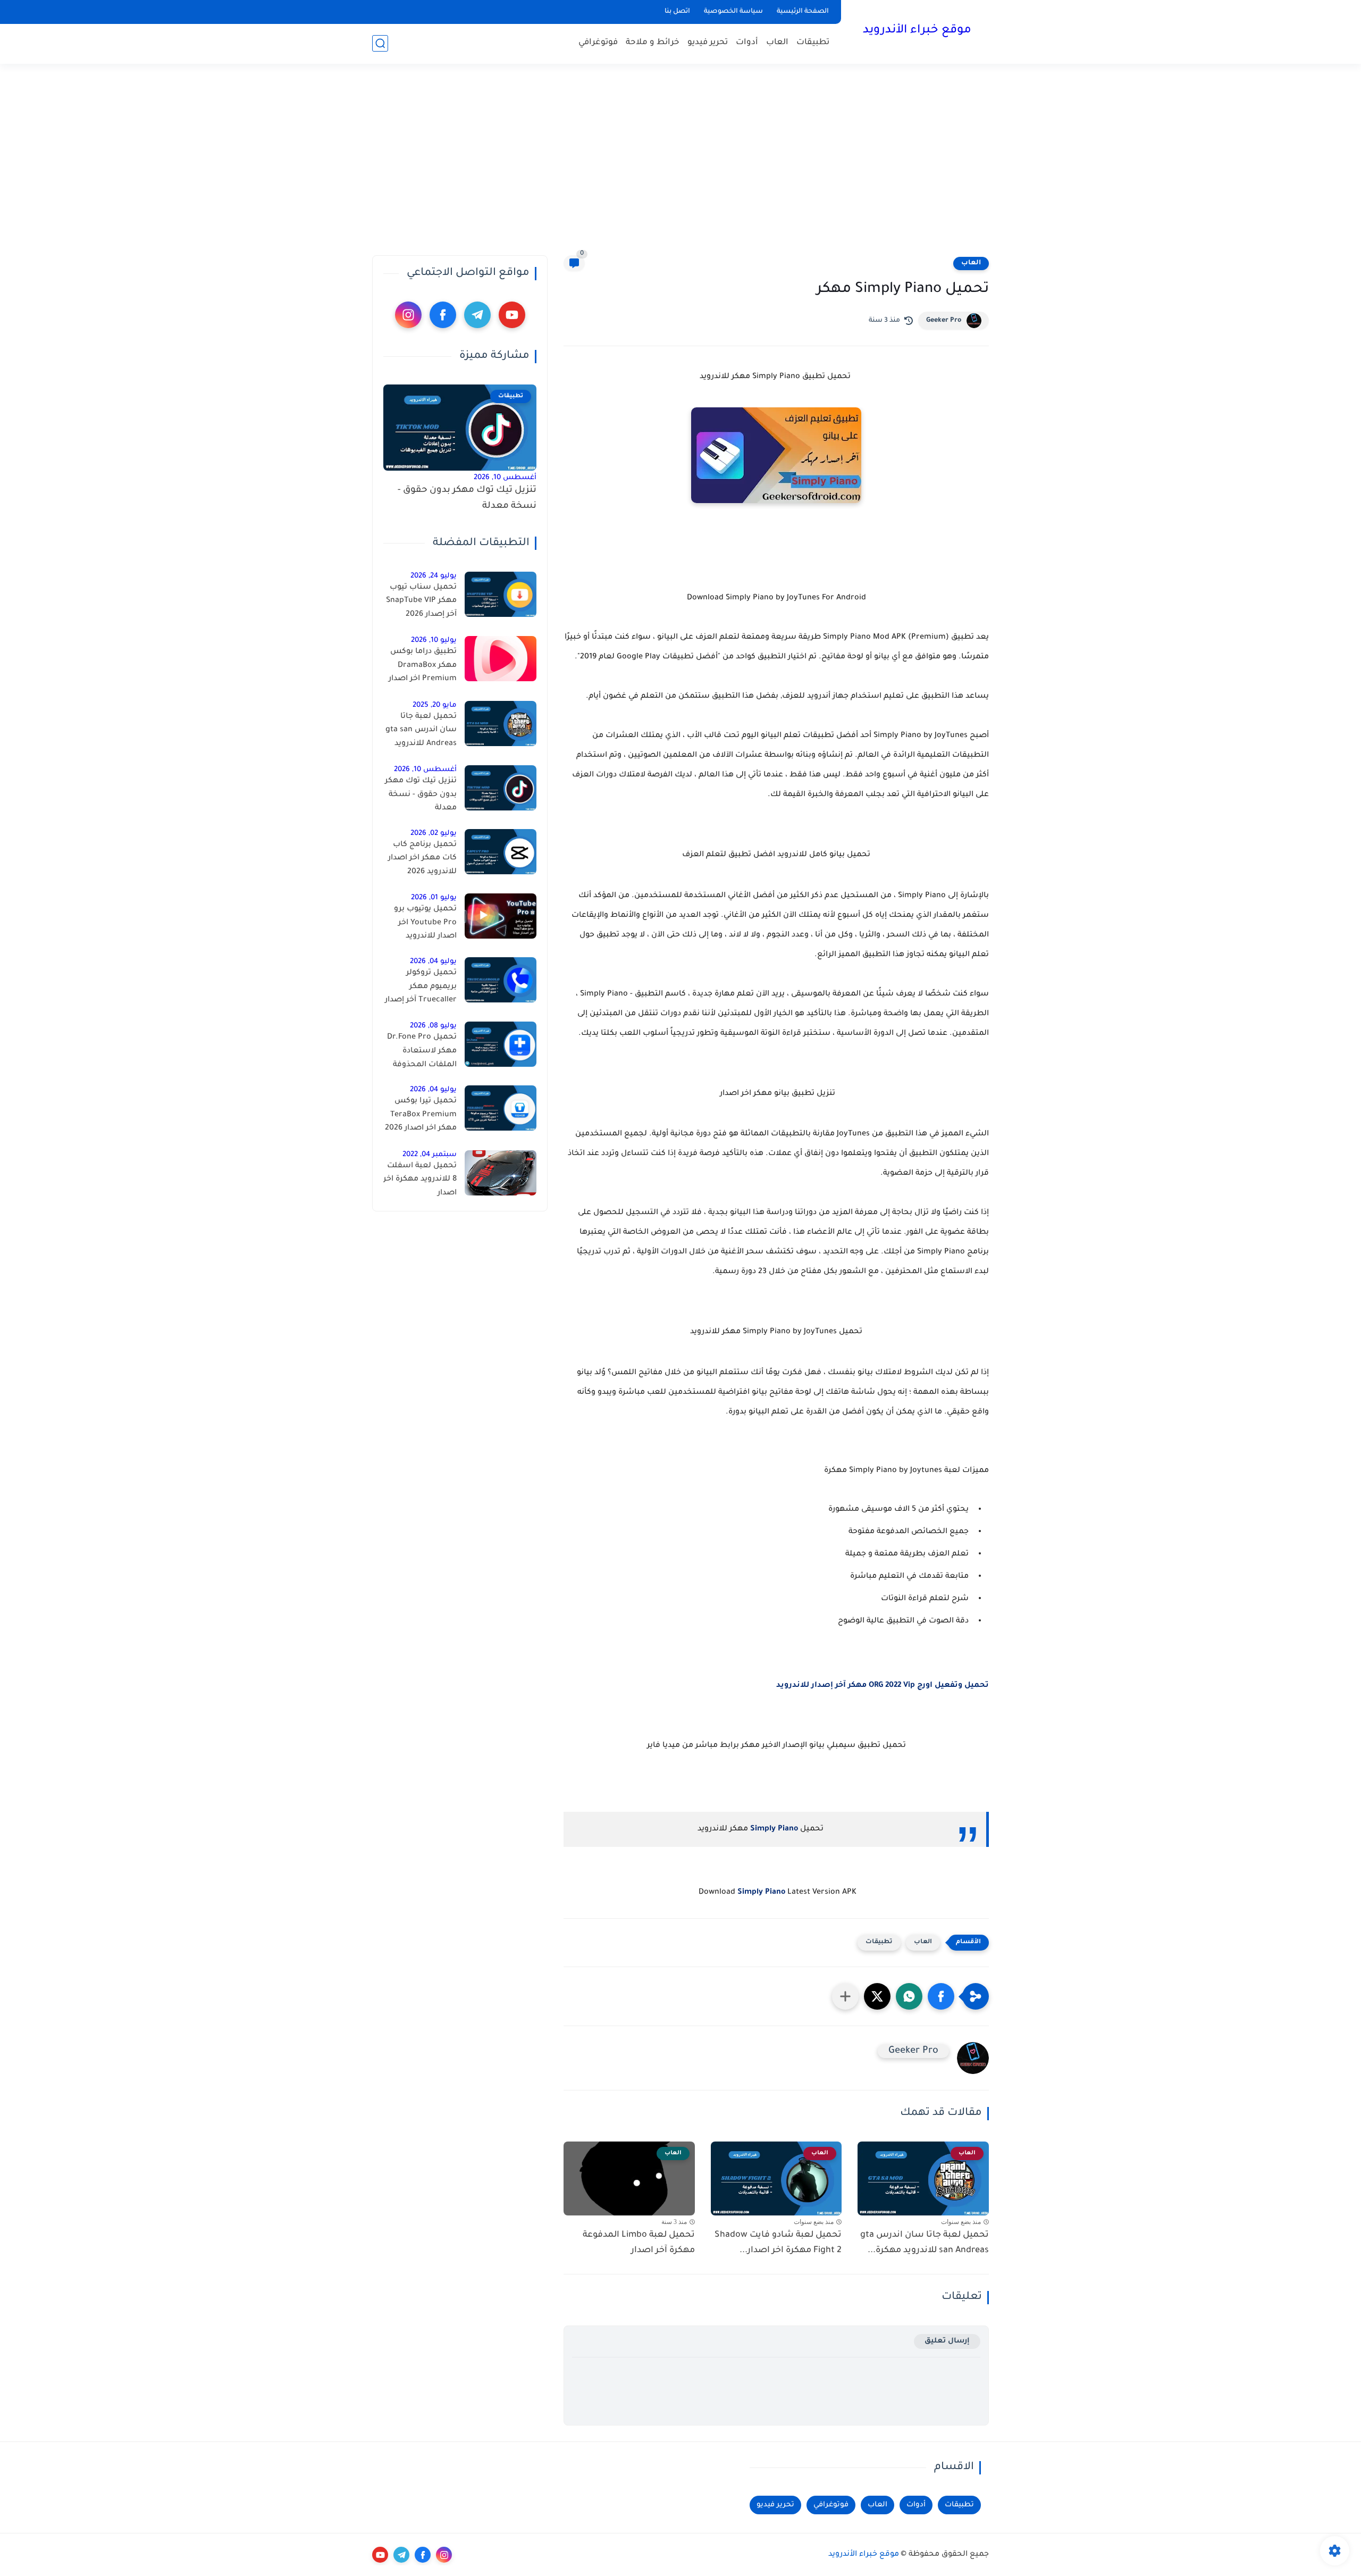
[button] (941, 1996)
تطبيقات (813, 43)
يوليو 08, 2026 (433, 1026)
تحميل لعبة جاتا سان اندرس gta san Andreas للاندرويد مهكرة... (925, 2243)
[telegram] (477, 315)
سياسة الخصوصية (733, 12)
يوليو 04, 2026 (433, 962)
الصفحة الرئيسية (803, 12)
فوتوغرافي (598, 43)
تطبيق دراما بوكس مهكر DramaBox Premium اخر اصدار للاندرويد (423, 667)
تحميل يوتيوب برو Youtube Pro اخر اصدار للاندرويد (425, 923)
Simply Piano (774, 1829)
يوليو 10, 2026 (434, 641)
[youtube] (512, 315)
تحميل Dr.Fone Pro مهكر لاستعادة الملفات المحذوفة (422, 1051)
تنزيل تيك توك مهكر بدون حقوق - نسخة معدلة (467, 499)
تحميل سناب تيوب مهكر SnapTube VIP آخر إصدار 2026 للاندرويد (421, 603)
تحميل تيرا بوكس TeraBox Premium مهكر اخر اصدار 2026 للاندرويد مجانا (421, 1117)
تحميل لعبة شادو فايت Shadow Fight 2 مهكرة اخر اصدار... (778, 2243)
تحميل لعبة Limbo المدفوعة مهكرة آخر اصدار (639, 2243)
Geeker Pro (944, 321)
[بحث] (380, 43)
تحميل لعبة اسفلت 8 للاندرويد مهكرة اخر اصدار (420, 1180)
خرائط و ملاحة (653, 43)
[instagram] (408, 315)
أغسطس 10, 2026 (505, 478)
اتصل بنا (677, 12)
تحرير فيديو (708, 43)
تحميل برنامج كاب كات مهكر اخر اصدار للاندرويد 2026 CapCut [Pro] (422, 860)
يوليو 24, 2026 (434, 576)
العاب (777, 43)
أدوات (747, 43)
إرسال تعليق (947, 2341)
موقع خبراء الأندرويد (917, 31)
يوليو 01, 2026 (434, 898)
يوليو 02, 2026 (434, 834)
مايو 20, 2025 (435, 705)
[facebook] (443, 315)
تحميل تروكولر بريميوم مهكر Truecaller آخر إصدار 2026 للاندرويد (421, 989)
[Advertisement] (680, 160)
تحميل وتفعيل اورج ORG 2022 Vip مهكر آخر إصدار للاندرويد (883, 1686)
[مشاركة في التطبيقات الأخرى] (845, 1996)
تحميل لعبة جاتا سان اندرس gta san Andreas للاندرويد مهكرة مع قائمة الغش (421, 732)
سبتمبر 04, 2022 (430, 1155)
